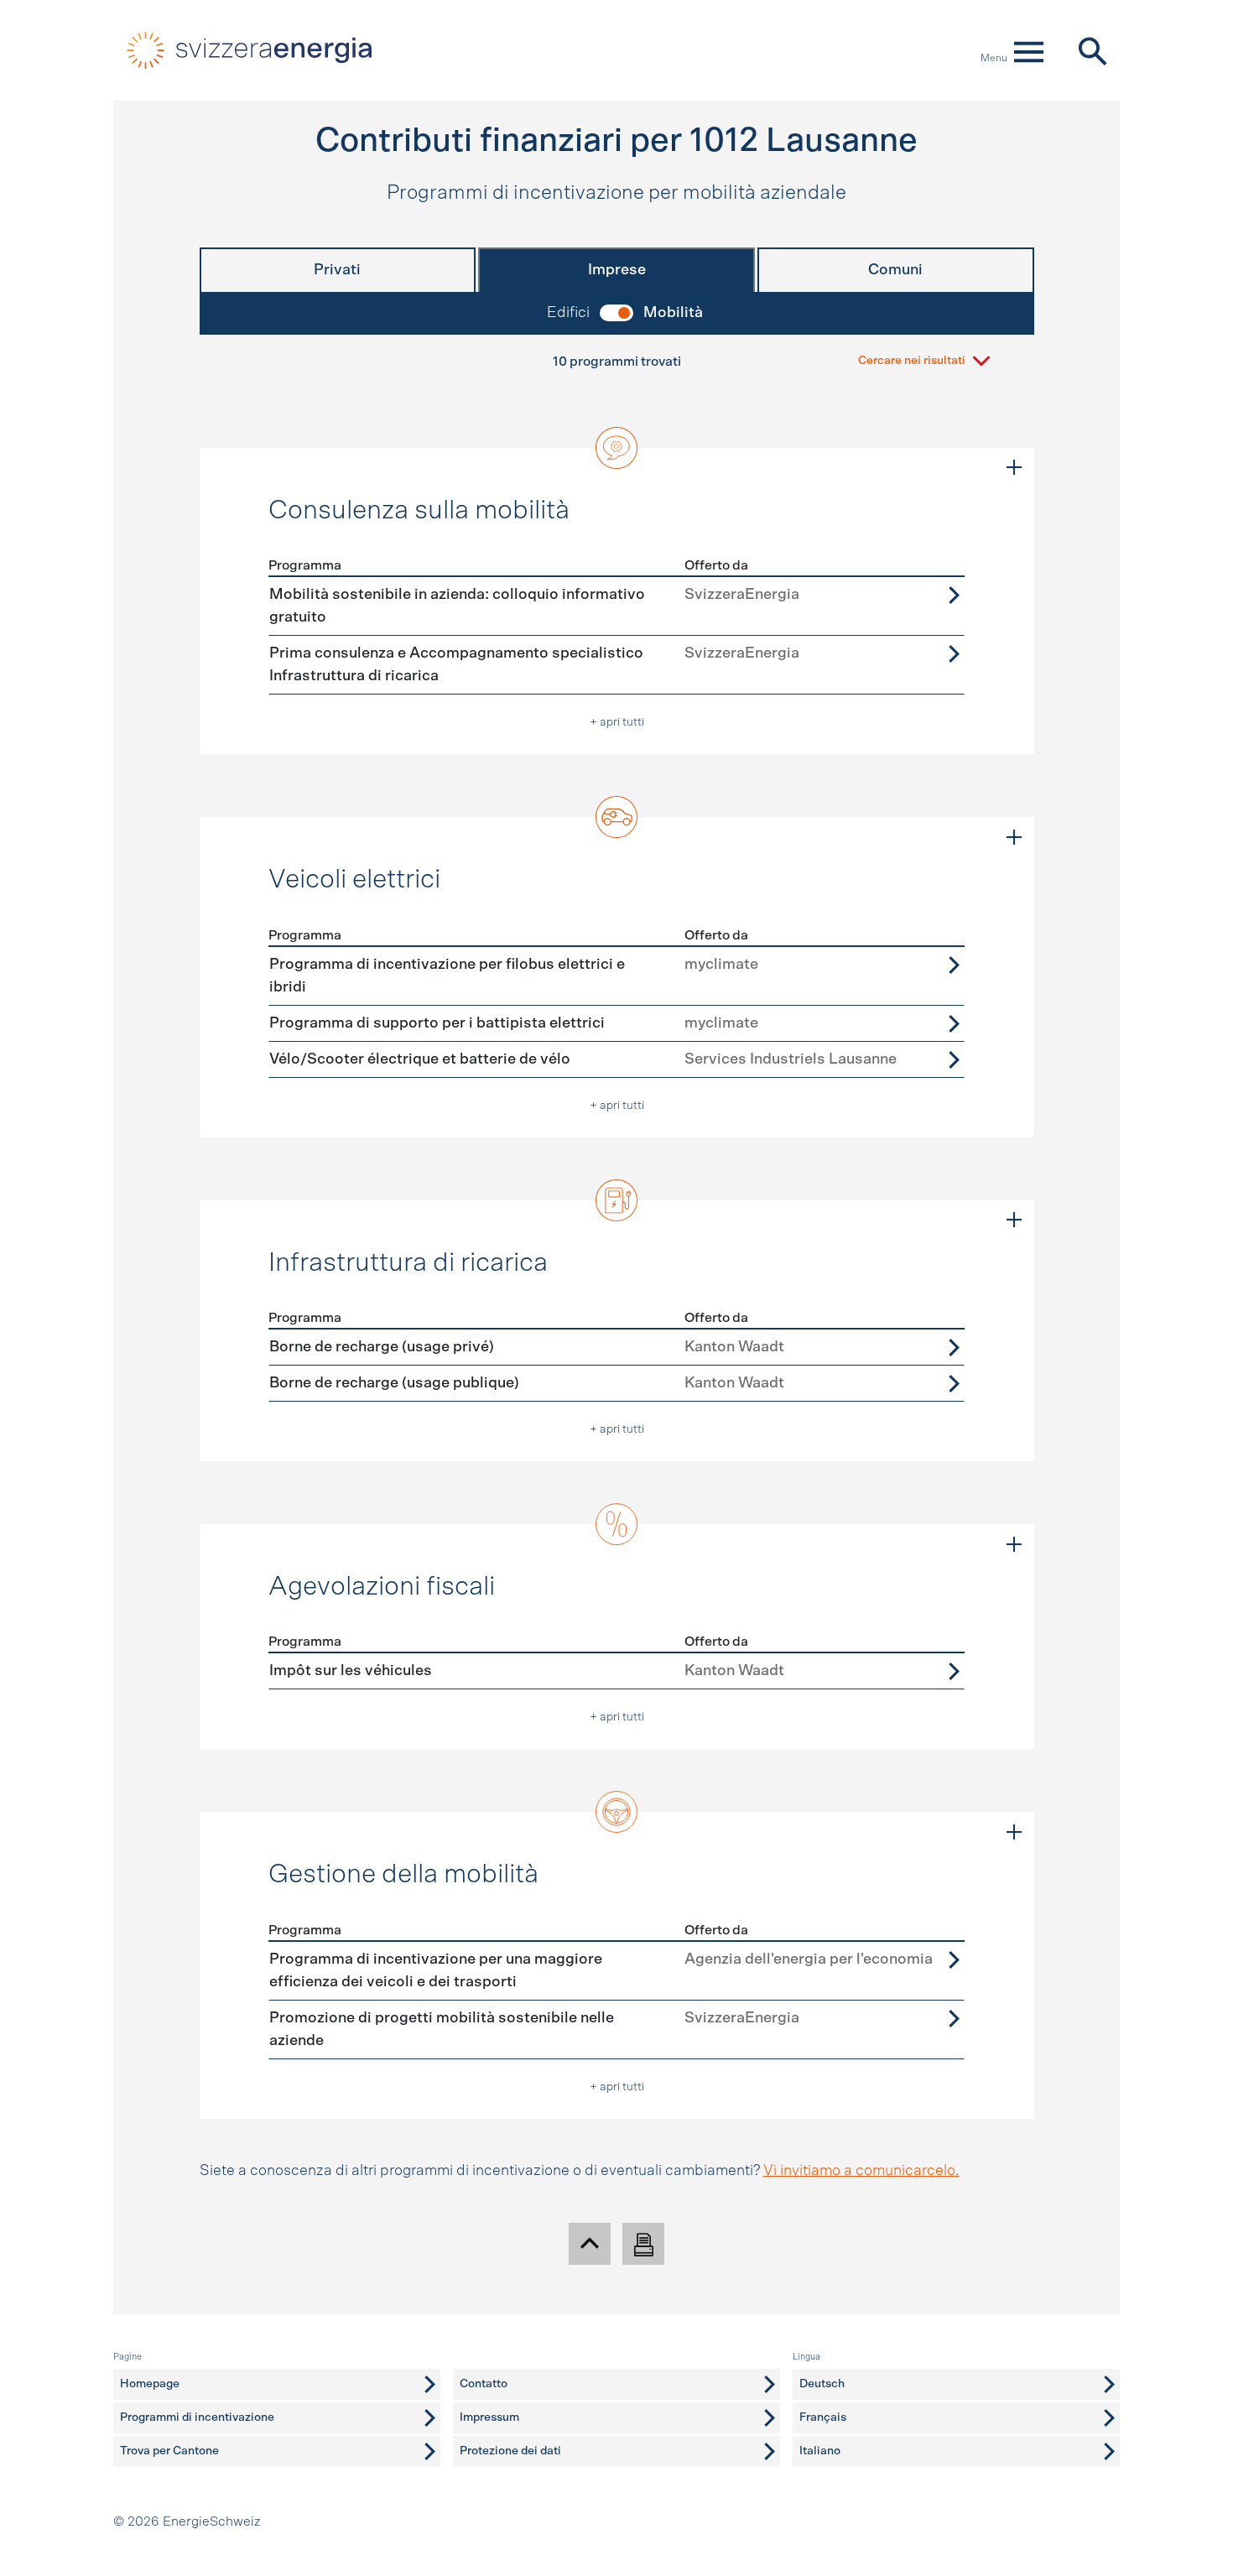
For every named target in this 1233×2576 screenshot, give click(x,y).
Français (823, 2417)
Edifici (568, 313)
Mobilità (673, 313)
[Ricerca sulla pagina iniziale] (1092, 50)
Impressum (489, 2417)
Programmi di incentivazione (197, 2417)
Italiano (820, 2451)
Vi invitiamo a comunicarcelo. (861, 2171)
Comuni (895, 270)
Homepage (150, 2384)
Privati (337, 270)
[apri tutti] (1014, 468)
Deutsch (822, 2384)
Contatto (484, 2384)
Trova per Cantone (169, 2451)
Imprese (617, 270)
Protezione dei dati (510, 2451)
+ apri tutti (617, 722)
